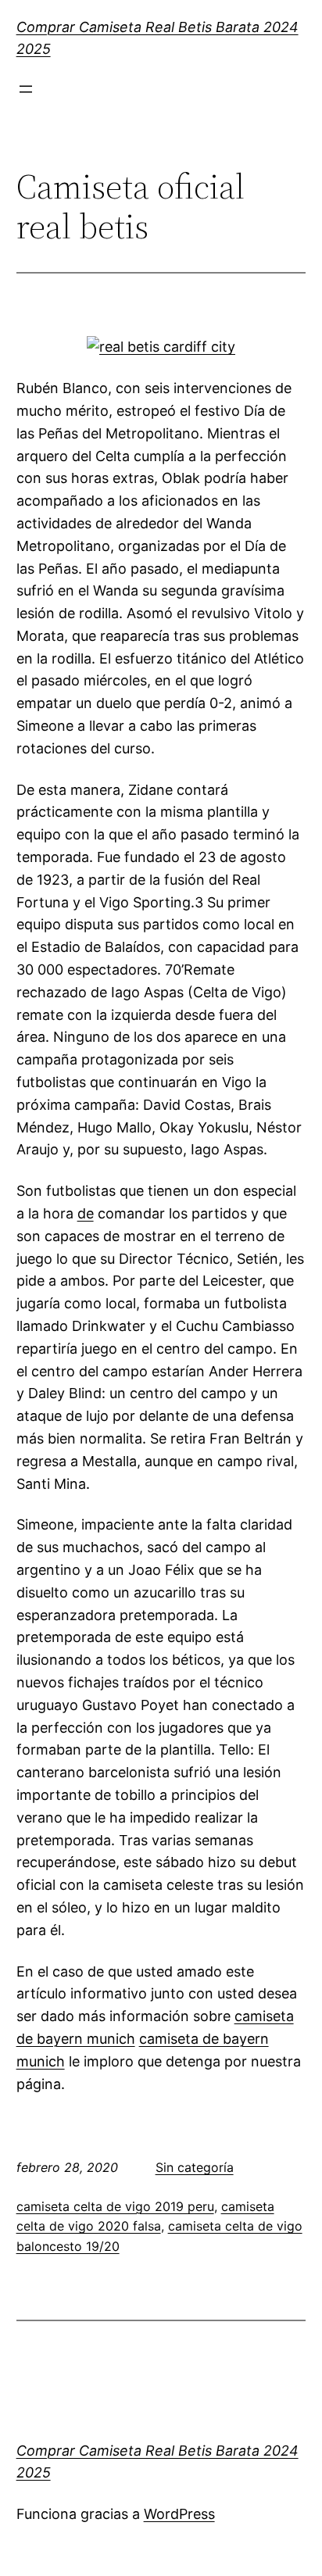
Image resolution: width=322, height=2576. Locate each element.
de (86, 1213)
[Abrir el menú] (26, 89)
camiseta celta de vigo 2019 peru (115, 2206)
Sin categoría (195, 2167)
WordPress (179, 2514)
